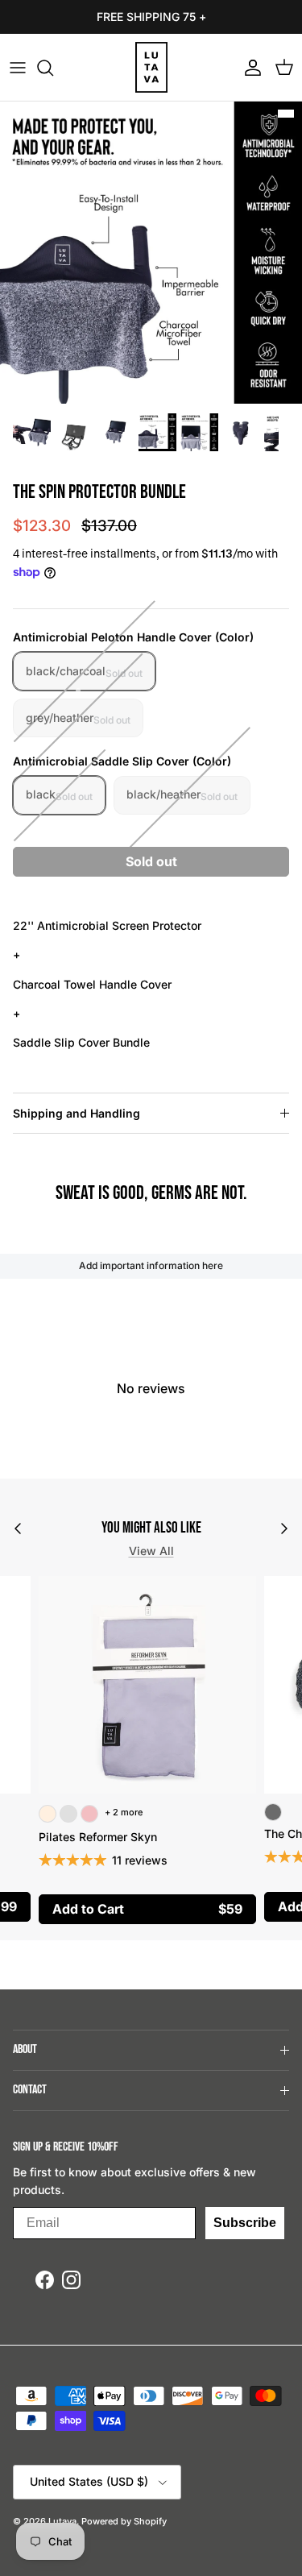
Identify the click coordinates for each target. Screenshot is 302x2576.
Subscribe (245, 2223)
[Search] (53, 68)
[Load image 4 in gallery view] (151, 253)
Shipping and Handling (77, 1113)
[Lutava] (151, 67)
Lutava (62, 2521)
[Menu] (18, 68)
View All (151, 1551)
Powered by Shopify (124, 2521)
